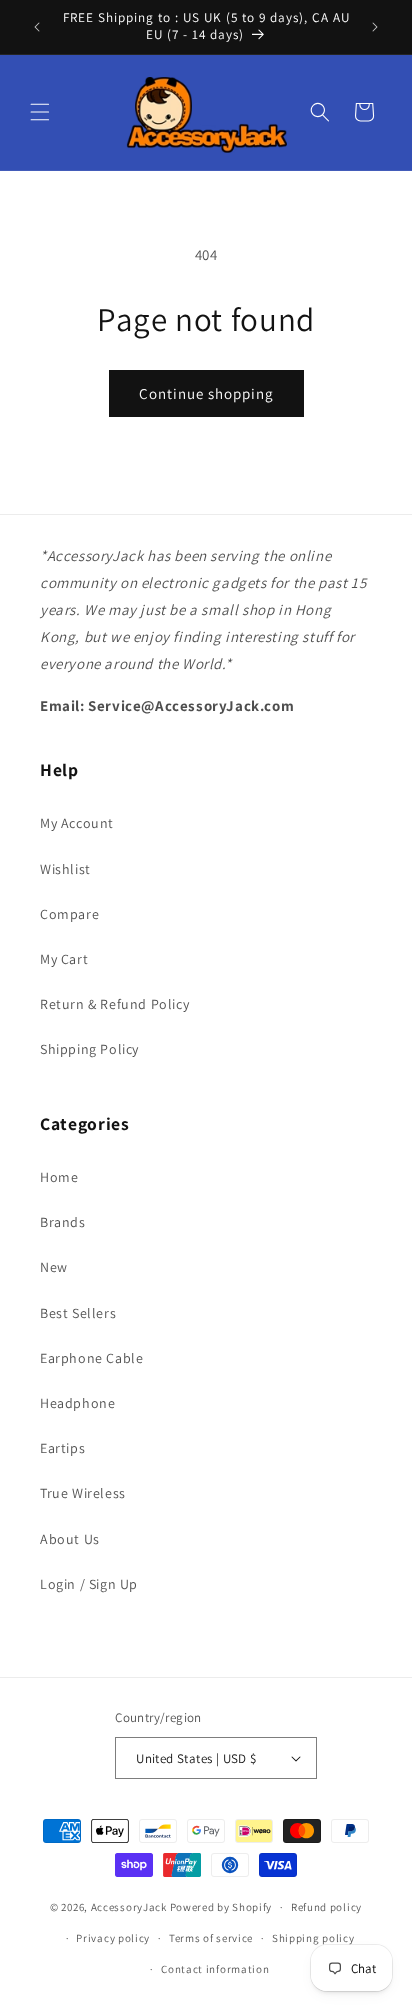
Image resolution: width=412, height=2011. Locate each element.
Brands (63, 1222)
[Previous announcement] (37, 27)
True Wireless (83, 1493)
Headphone (77, 1403)
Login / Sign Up (89, 1584)
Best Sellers (78, 1313)
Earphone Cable (91, 1358)
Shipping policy (313, 1938)
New (54, 1267)
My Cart (64, 959)
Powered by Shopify (221, 1907)
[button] (40, 112)
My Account (77, 823)
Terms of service (211, 1938)
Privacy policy (113, 1938)
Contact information (215, 1969)
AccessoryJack (129, 1907)
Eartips (62, 1448)
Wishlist (65, 869)
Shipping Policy (89, 1049)
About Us (70, 1539)
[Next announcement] (375, 27)
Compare (69, 914)
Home (59, 1177)
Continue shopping (206, 393)
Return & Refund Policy (114, 1004)
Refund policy (326, 1907)
